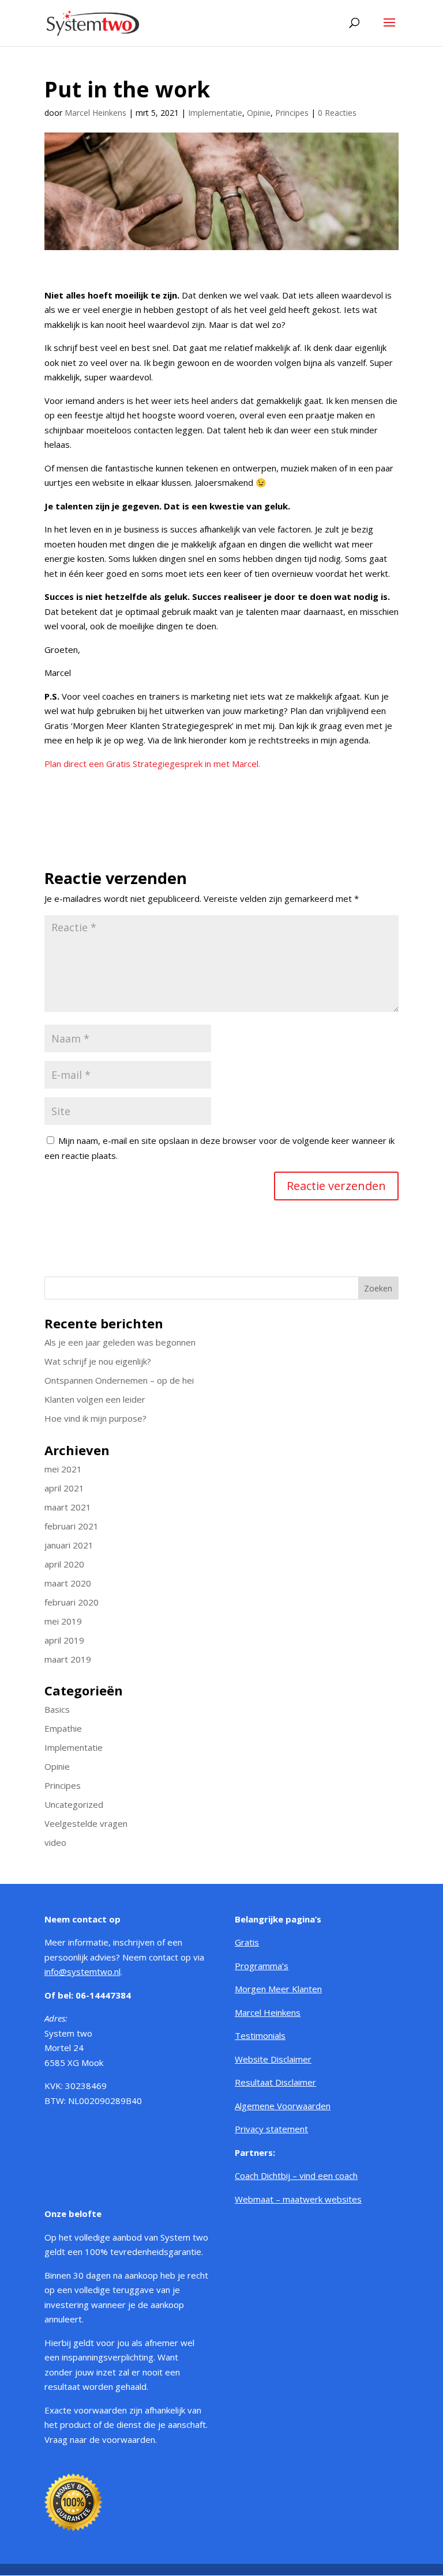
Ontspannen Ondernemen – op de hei (119, 1380)
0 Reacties (337, 113)
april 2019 (64, 1640)
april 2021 (64, 1488)
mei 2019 (63, 1621)
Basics (57, 1709)
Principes (292, 113)
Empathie (63, 1728)
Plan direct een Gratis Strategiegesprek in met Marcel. (152, 764)
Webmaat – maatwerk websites (298, 2199)
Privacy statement (271, 2129)
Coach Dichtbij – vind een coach (296, 2175)
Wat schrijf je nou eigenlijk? (98, 1361)
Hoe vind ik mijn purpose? (95, 1418)
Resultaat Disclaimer (275, 2082)
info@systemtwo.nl (82, 1971)
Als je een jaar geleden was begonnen (120, 1342)
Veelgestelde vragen (86, 1823)
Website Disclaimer (273, 2059)
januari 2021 (69, 1545)
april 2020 (64, 1564)
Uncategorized (74, 1804)
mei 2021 (63, 1469)
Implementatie (215, 113)
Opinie (259, 113)
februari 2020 (72, 1602)
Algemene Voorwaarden (283, 2106)
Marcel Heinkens (95, 113)
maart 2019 (68, 1659)
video (55, 1842)
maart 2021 (68, 1507)
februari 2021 (72, 1526)
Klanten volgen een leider (95, 1399)
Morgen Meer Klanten (278, 1989)
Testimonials (260, 2035)
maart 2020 (68, 1583)
